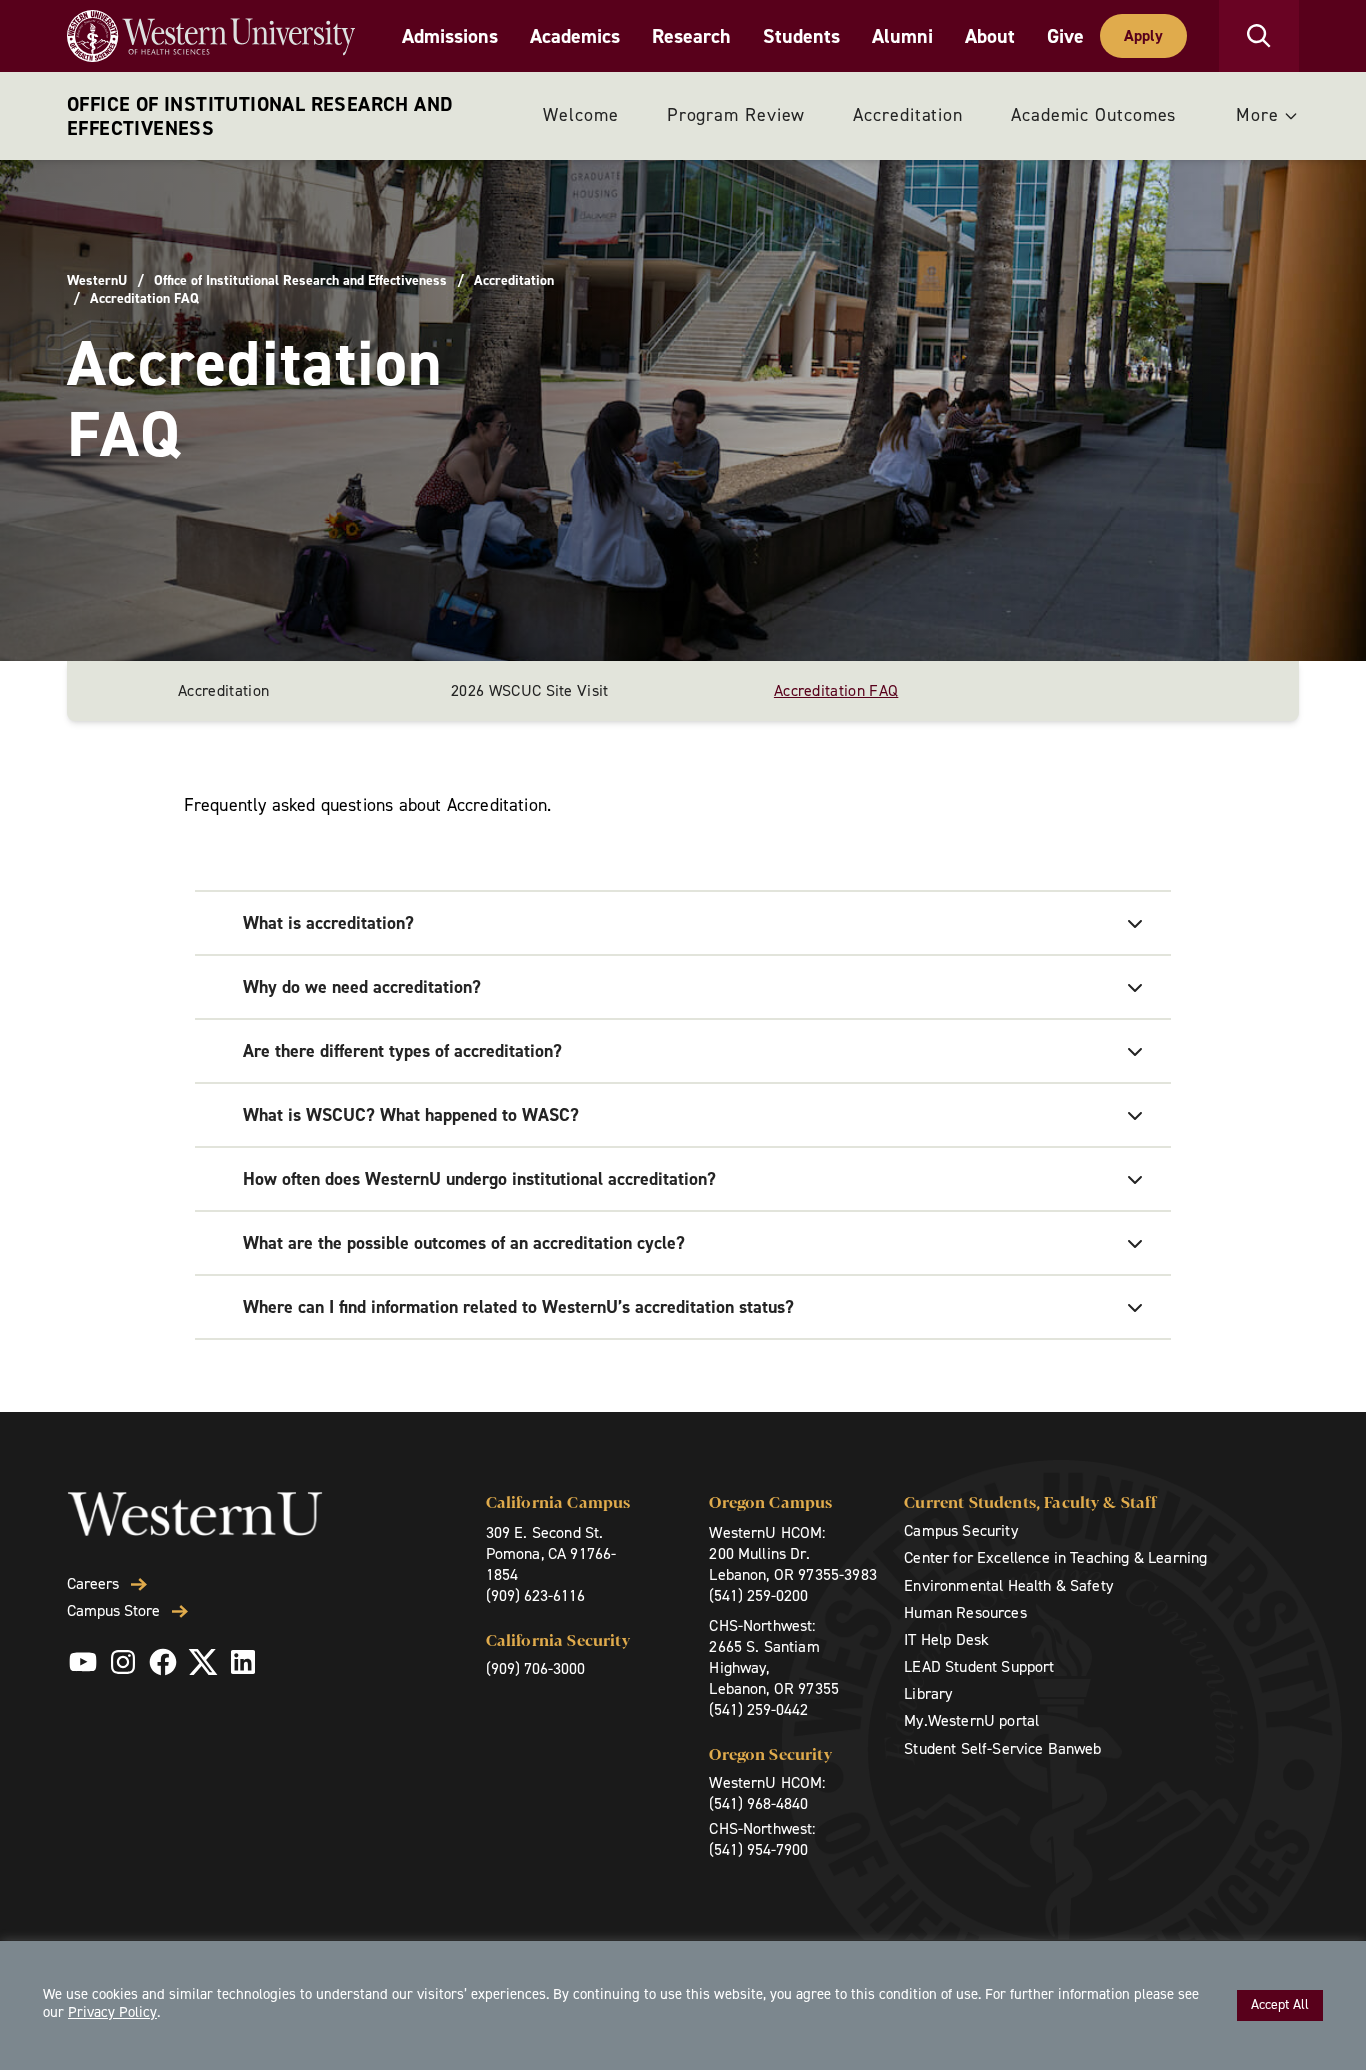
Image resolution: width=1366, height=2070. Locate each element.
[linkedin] (243, 1662)
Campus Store (113, 1611)
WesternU (97, 281)
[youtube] (83, 1662)
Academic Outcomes (1093, 115)
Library (928, 1693)
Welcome (580, 115)
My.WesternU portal (971, 1720)
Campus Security (960, 1530)
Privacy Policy (112, 2012)
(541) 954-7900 (758, 1849)
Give (1065, 36)
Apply (1143, 35)
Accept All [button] (1280, 2004)
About (990, 36)
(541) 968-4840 (758, 1803)
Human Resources (965, 1612)
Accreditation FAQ (836, 690)
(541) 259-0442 (758, 1709)
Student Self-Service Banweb (1002, 1748)
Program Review (736, 115)
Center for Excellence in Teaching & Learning (1055, 1557)
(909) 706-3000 (535, 1668)
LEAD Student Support (979, 1666)
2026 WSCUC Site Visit (530, 690)
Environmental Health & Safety (1008, 1585)
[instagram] (123, 1662)
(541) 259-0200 (758, 1595)
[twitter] (203, 1662)
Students (801, 36)
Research (691, 36)
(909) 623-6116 (535, 1595)
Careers (93, 1584)
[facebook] (163, 1662)
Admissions (450, 36)
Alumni (902, 36)
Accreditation (908, 115)
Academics (575, 36)
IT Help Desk (946, 1639)
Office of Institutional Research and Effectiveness (260, 116)
